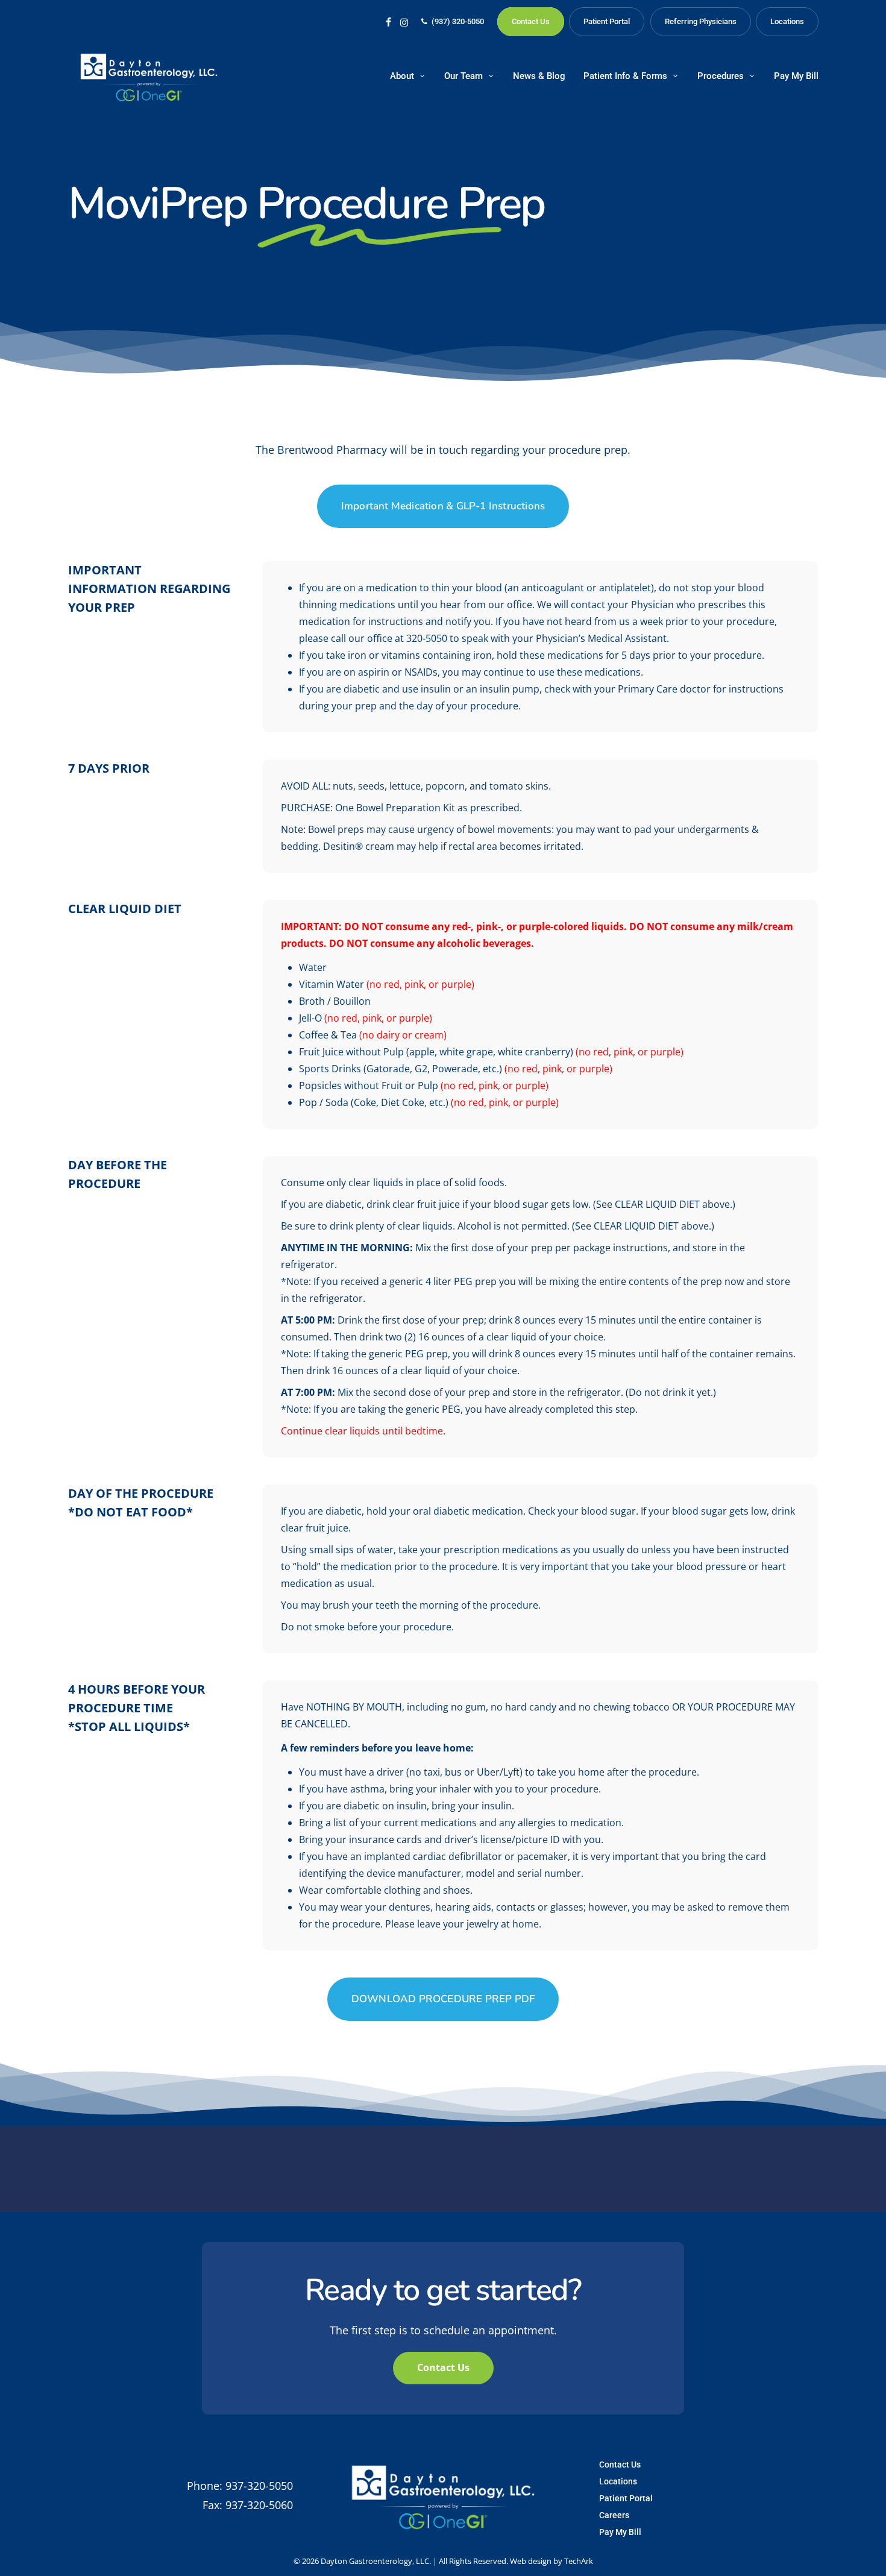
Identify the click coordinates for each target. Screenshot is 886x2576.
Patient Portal (626, 2498)
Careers (614, 2515)
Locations (618, 2481)
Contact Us (620, 2464)
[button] (443, 506)
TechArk (579, 2561)
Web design (531, 2561)
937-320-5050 (259, 2486)
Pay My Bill (620, 2532)
